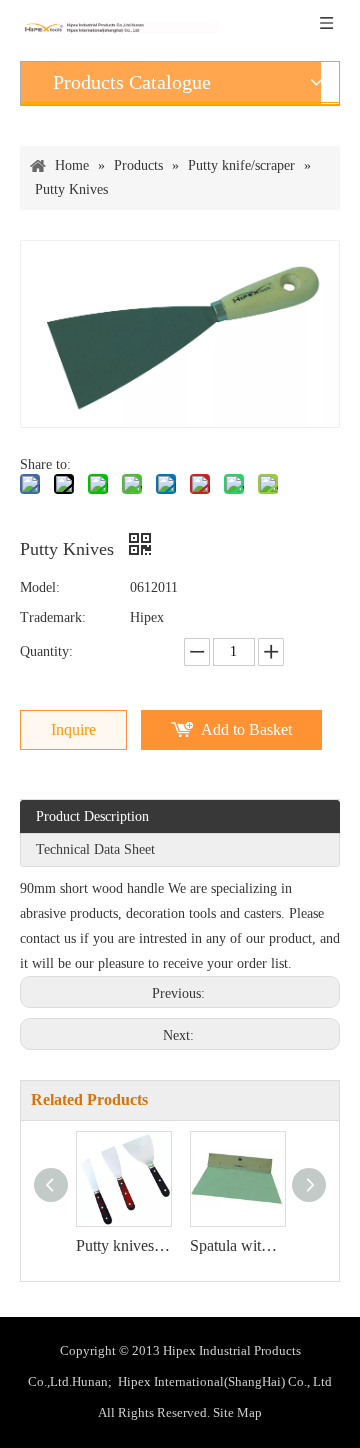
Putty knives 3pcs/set (123, 1245)
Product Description (92, 816)
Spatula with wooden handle (237, 1245)
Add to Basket (246, 729)
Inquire (73, 729)
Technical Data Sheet (95, 849)
